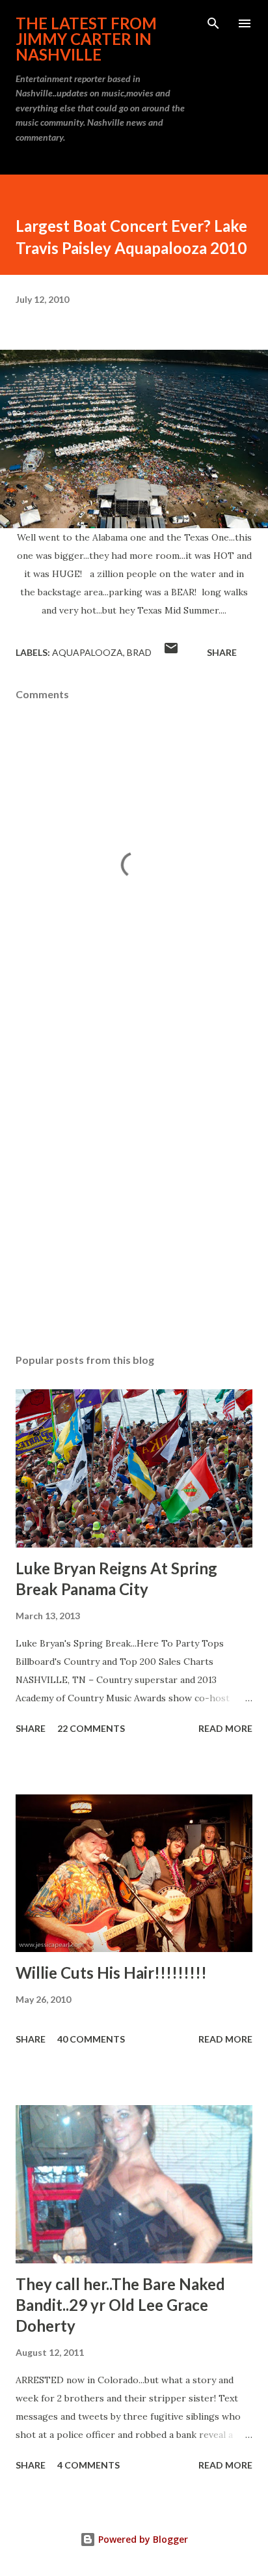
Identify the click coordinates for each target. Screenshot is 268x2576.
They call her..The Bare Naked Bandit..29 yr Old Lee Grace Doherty (120, 2305)
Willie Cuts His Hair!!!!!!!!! (111, 1973)
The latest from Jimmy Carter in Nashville (86, 39)
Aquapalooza (87, 652)
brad (139, 652)
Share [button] (222, 652)
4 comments (88, 2465)
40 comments (91, 2039)
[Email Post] (171, 652)
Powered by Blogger (142, 2539)
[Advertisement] (134, 1178)
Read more (225, 1728)
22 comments (91, 1728)
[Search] (213, 23)
